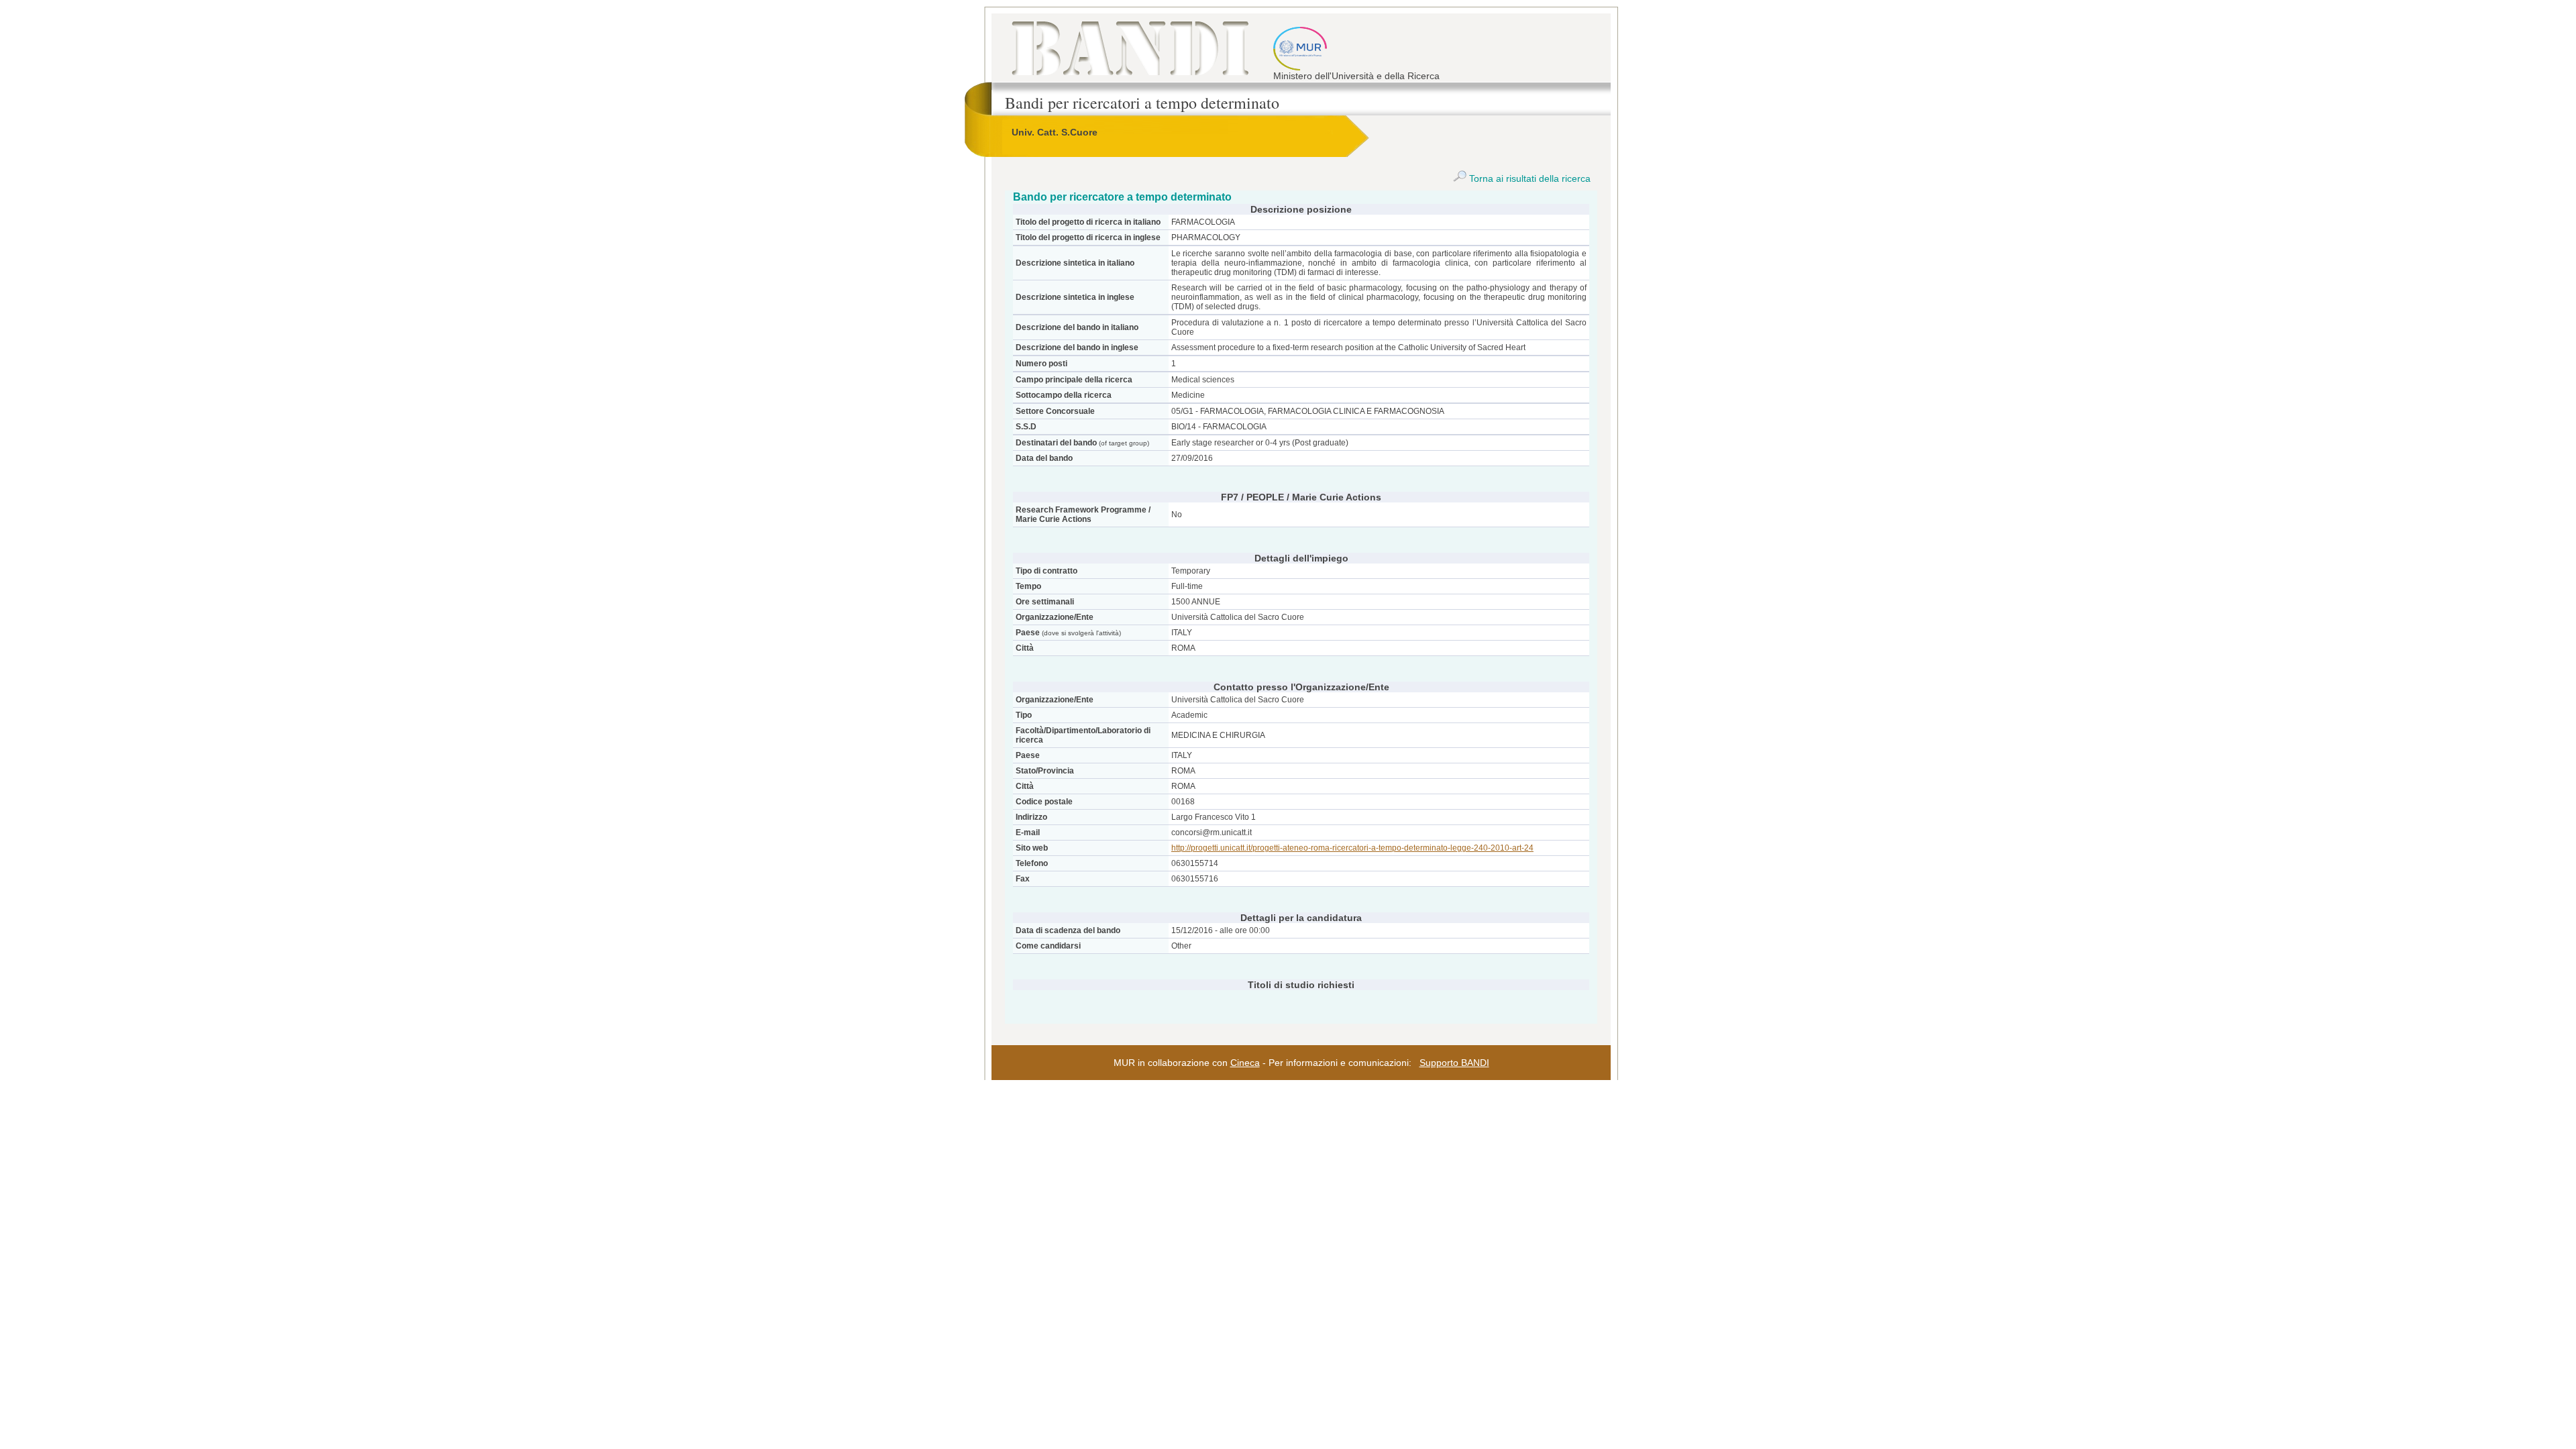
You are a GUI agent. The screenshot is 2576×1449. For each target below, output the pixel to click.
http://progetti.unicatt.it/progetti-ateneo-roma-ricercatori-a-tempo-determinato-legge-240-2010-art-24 (1352, 848)
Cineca (1245, 1063)
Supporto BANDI (1454, 1063)
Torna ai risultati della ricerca (1528, 178)
